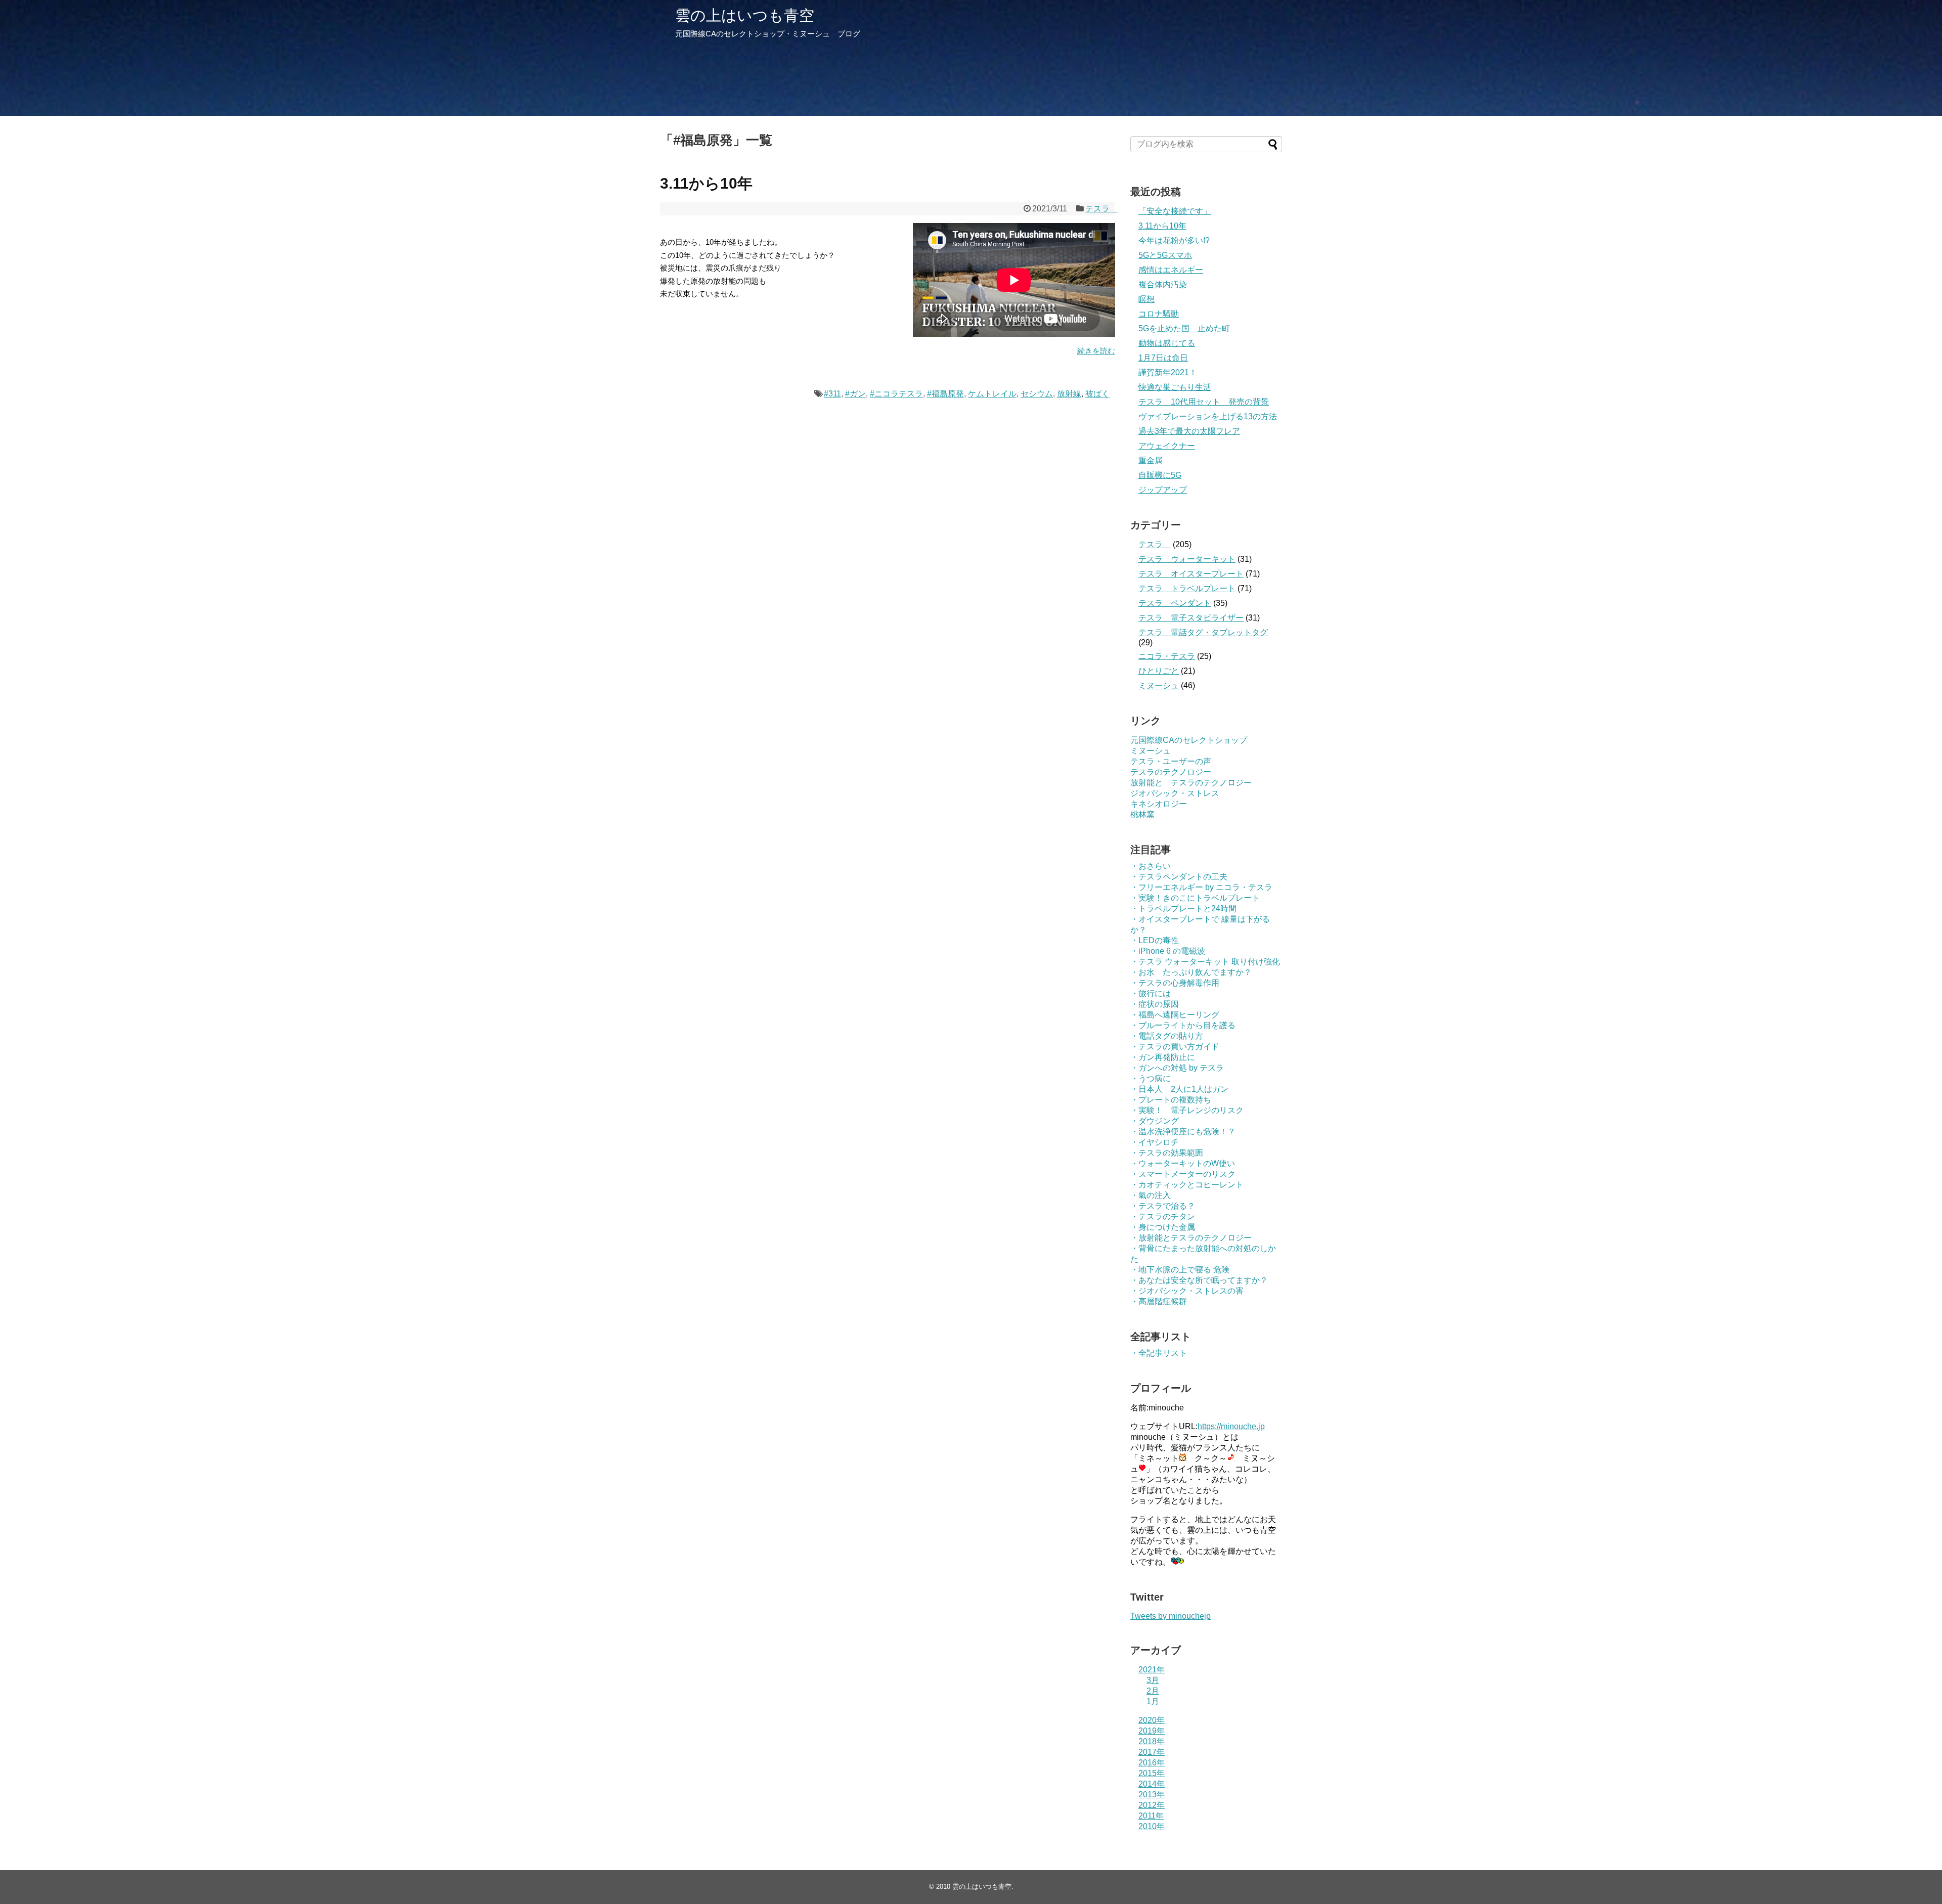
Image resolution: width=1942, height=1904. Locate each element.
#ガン (855, 394)
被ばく (1097, 394)
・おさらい (1151, 866)
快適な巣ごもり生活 (1175, 387)
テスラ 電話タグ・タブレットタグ (1203, 632)
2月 (1153, 1691)
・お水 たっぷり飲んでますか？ (1191, 972)
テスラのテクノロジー (1171, 772)
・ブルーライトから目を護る (1183, 1025)
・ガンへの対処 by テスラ (1177, 1068)
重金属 (1151, 460)
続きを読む (1096, 351)
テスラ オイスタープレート (1191, 574)
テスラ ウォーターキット (1187, 559)
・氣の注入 (1151, 1195)
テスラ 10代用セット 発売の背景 (1204, 402)
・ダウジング (1155, 1121)
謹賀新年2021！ (1168, 372)
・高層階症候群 (1159, 1301)
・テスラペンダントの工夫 (1179, 877)
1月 (1153, 1701)
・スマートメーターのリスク (1183, 1174)
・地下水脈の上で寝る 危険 (1180, 1270)
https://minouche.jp (1231, 1426)
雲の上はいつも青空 (745, 15)
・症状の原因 (1155, 1004)
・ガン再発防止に (1163, 1057)
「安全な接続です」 (1175, 211)
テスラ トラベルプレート (1187, 588)
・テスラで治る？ (1163, 1206)
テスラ (1101, 209)
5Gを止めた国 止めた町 (1184, 328)
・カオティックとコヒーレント (1187, 1185)
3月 (1153, 1680)
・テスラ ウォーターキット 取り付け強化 (1205, 962)
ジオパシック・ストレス (1175, 793)
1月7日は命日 (1163, 358)
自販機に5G (1160, 475)
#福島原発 (945, 394)
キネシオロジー (1159, 804)
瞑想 (1146, 299)
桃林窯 (1142, 814)
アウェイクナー (1167, 446)
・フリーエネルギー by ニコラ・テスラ (1201, 887)
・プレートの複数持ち (1171, 1100)
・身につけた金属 (1163, 1227)
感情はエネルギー (1171, 270)
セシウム (1037, 394)
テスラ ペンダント (1175, 603)
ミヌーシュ (1159, 685)
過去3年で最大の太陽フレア (1189, 431)
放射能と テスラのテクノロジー (1191, 783)
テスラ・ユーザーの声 (1171, 761)
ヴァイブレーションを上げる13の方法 (1208, 416)
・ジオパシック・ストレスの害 (1187, 1291)
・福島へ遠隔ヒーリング (1175, 1015)
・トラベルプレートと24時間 (1183, 909)
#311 (832, 394)
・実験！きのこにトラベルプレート (1195, 898)
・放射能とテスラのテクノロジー (1191, 1238)
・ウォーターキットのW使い (1183, 1163)
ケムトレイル (992, 394)
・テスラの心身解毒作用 (1175, 983)
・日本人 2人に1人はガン (1179, 1089)
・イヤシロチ (1155, 1142)
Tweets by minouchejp (1171, 1616)
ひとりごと (1159, 671)
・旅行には (1151, 993)
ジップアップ (1163, 490)
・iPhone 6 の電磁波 (1168, 951)
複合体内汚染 (1163, 284)
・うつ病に (1151, 1078)
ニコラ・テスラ (1167, 656)
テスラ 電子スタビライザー (1191, 618)
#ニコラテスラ (896, 394)
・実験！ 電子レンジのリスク (1187, 1110)
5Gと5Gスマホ (1165, 255)
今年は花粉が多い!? (1174, 240)
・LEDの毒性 (1155, 940)
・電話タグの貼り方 (1167, 1036)
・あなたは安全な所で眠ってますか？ (1199, 1280)
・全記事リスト (1159, 1353)
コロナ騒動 (1159, 314)
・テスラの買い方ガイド (1175, 1047)
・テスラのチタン (1163, 1216)
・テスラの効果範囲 (1167, 1153)
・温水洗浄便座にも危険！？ (1183, 1132)
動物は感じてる (1167, 343)
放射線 (1069, 394)
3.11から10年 (706, 183)
